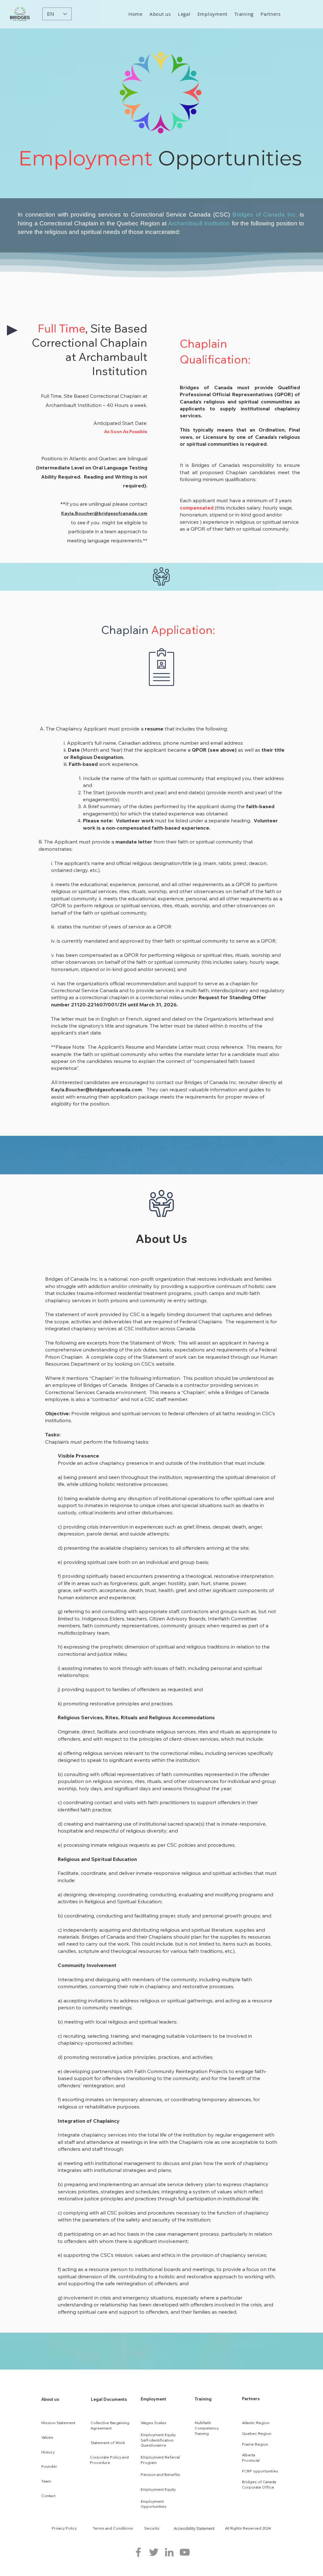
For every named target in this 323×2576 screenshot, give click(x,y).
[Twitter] (154, 2552)
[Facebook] (138, 2552)
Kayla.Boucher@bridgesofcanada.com (104, 513)
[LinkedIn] (169, 2552)
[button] (160, 14)
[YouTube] (185, 2552)
